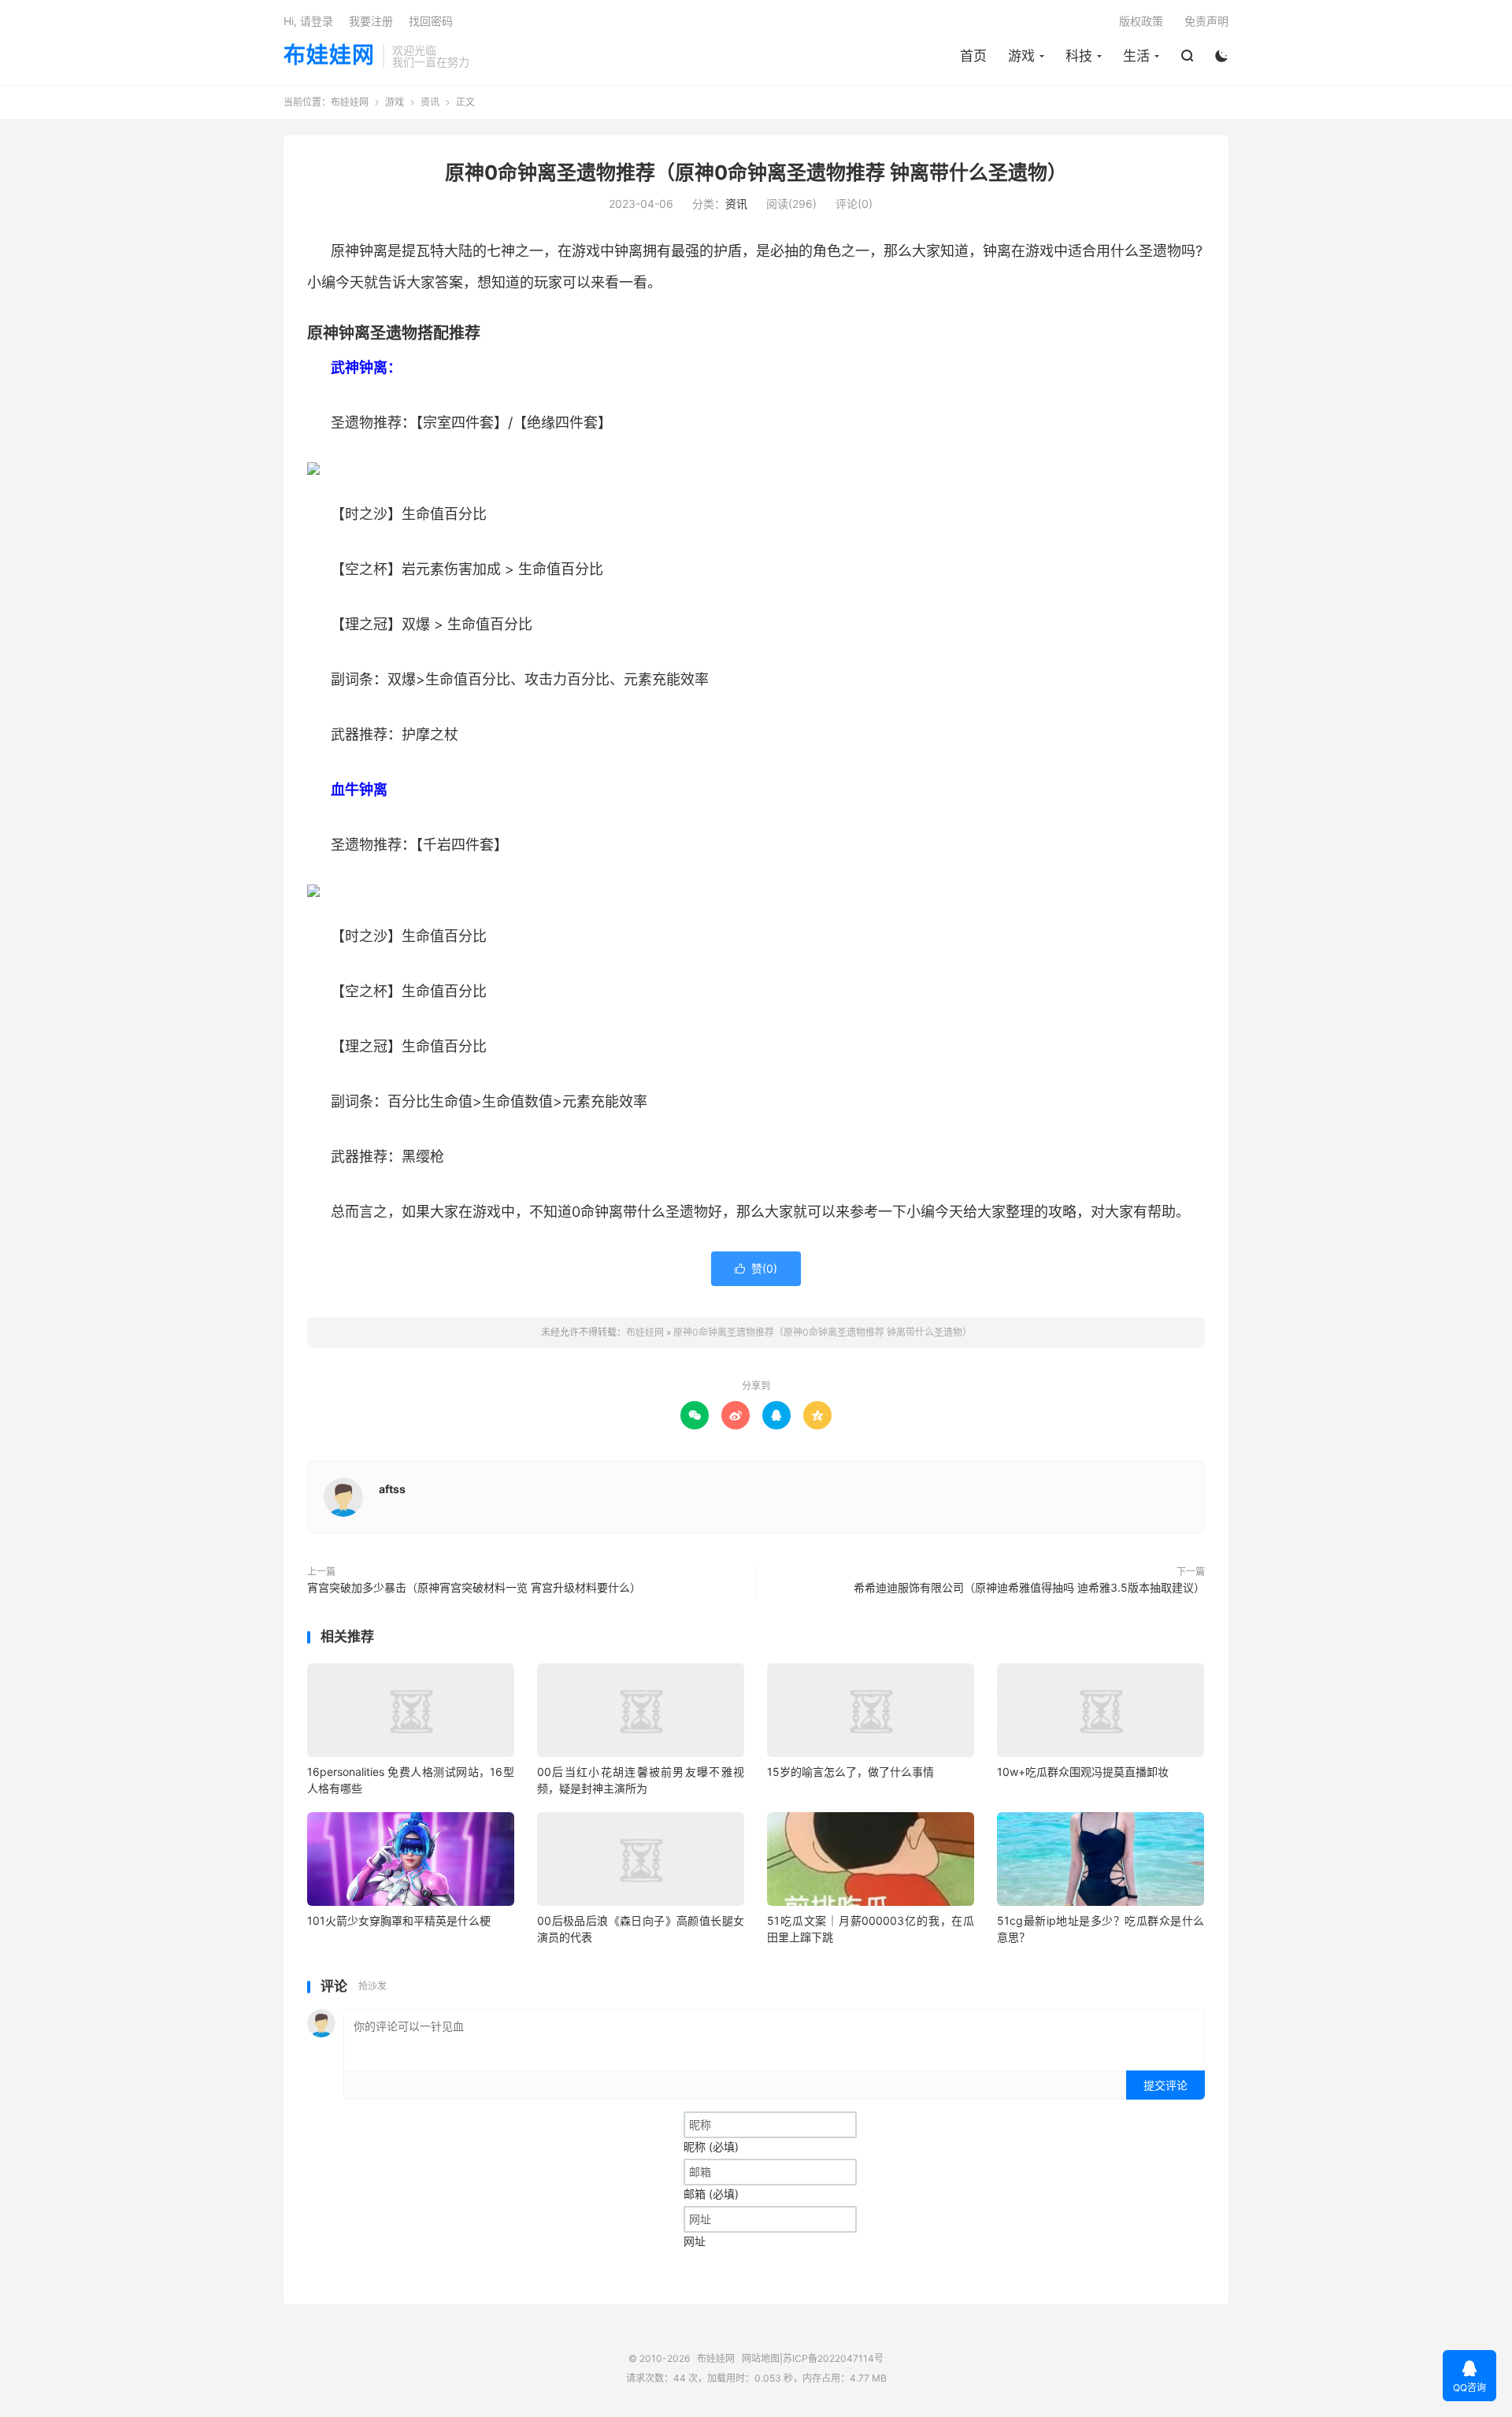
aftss (392, 1489)
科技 (1079, 56)
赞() (756, 1268)
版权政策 (1141, 21)
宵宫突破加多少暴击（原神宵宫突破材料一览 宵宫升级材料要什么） (474, 1587)
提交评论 (1165, 2085)
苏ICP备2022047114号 (833, 2358)
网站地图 (761, 2358)
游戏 (1021, 56)
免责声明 (1206, 21)
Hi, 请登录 (308, 21)
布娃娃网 (329, 56)
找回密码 (431, 21)
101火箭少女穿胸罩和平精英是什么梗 (399, 1920)
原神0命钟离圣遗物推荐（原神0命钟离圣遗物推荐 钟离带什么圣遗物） (756, 172)
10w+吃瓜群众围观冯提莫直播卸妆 (1083, 1772)
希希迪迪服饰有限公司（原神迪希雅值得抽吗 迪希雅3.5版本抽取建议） (1029, 1587)
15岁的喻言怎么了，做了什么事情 (850, 1772)
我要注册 (371, 21)
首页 (973, 56)
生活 (1136, 56)
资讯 (430, 102)
